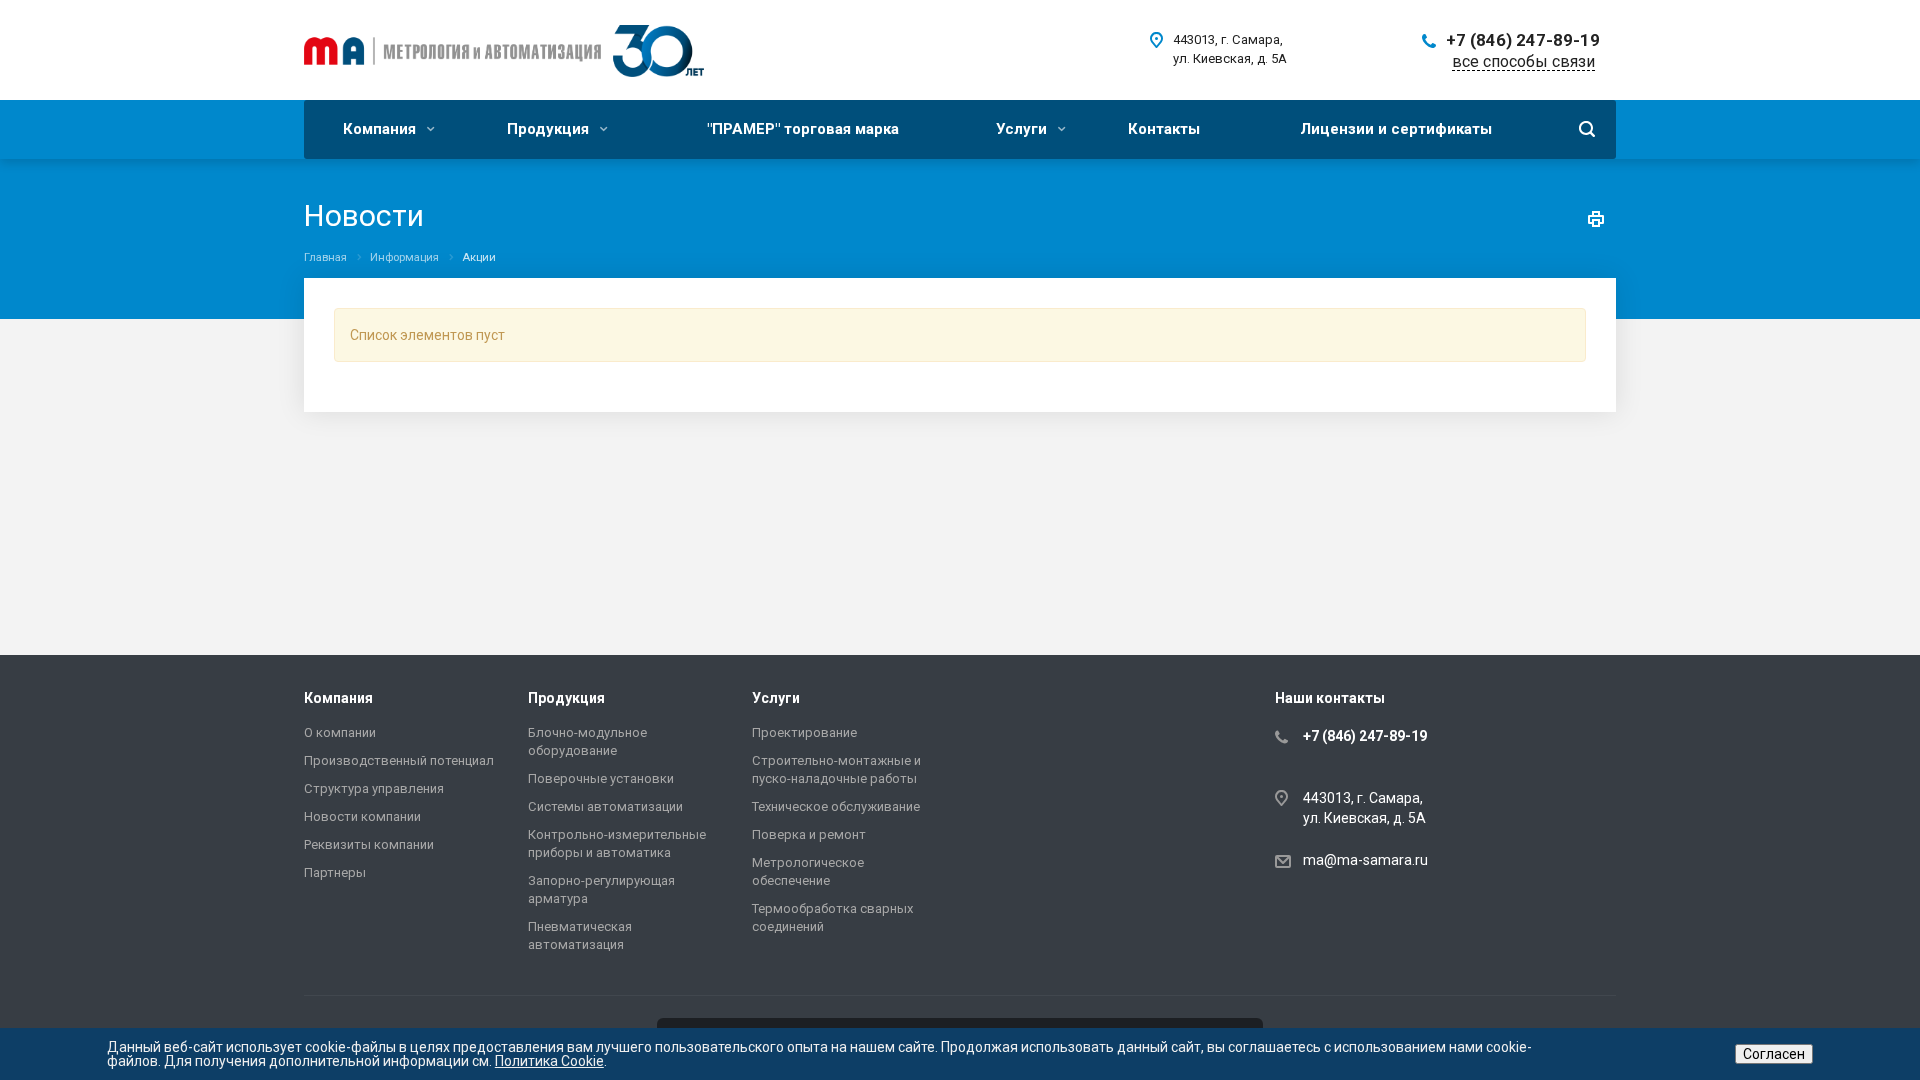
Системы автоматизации (605, 806)
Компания (381, 129)
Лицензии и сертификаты (1396, 129)
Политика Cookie (549, 1061)
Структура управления (374, 788)
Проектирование (804, 732)
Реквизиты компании (369, 844)
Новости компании (362, 816)
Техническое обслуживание (836, 806)
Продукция (550, 129)
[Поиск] (1587, 129)
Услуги (1023, 129)
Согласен (1774, 1054)
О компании (340, 732)
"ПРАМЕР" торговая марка (803, 129)
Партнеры (335, 872)
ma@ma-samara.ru (1365, 860)
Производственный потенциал (399, 760)
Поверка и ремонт (809, 834)
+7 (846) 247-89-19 (1523, 40)
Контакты (1164, 129)
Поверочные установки (601, 778)
